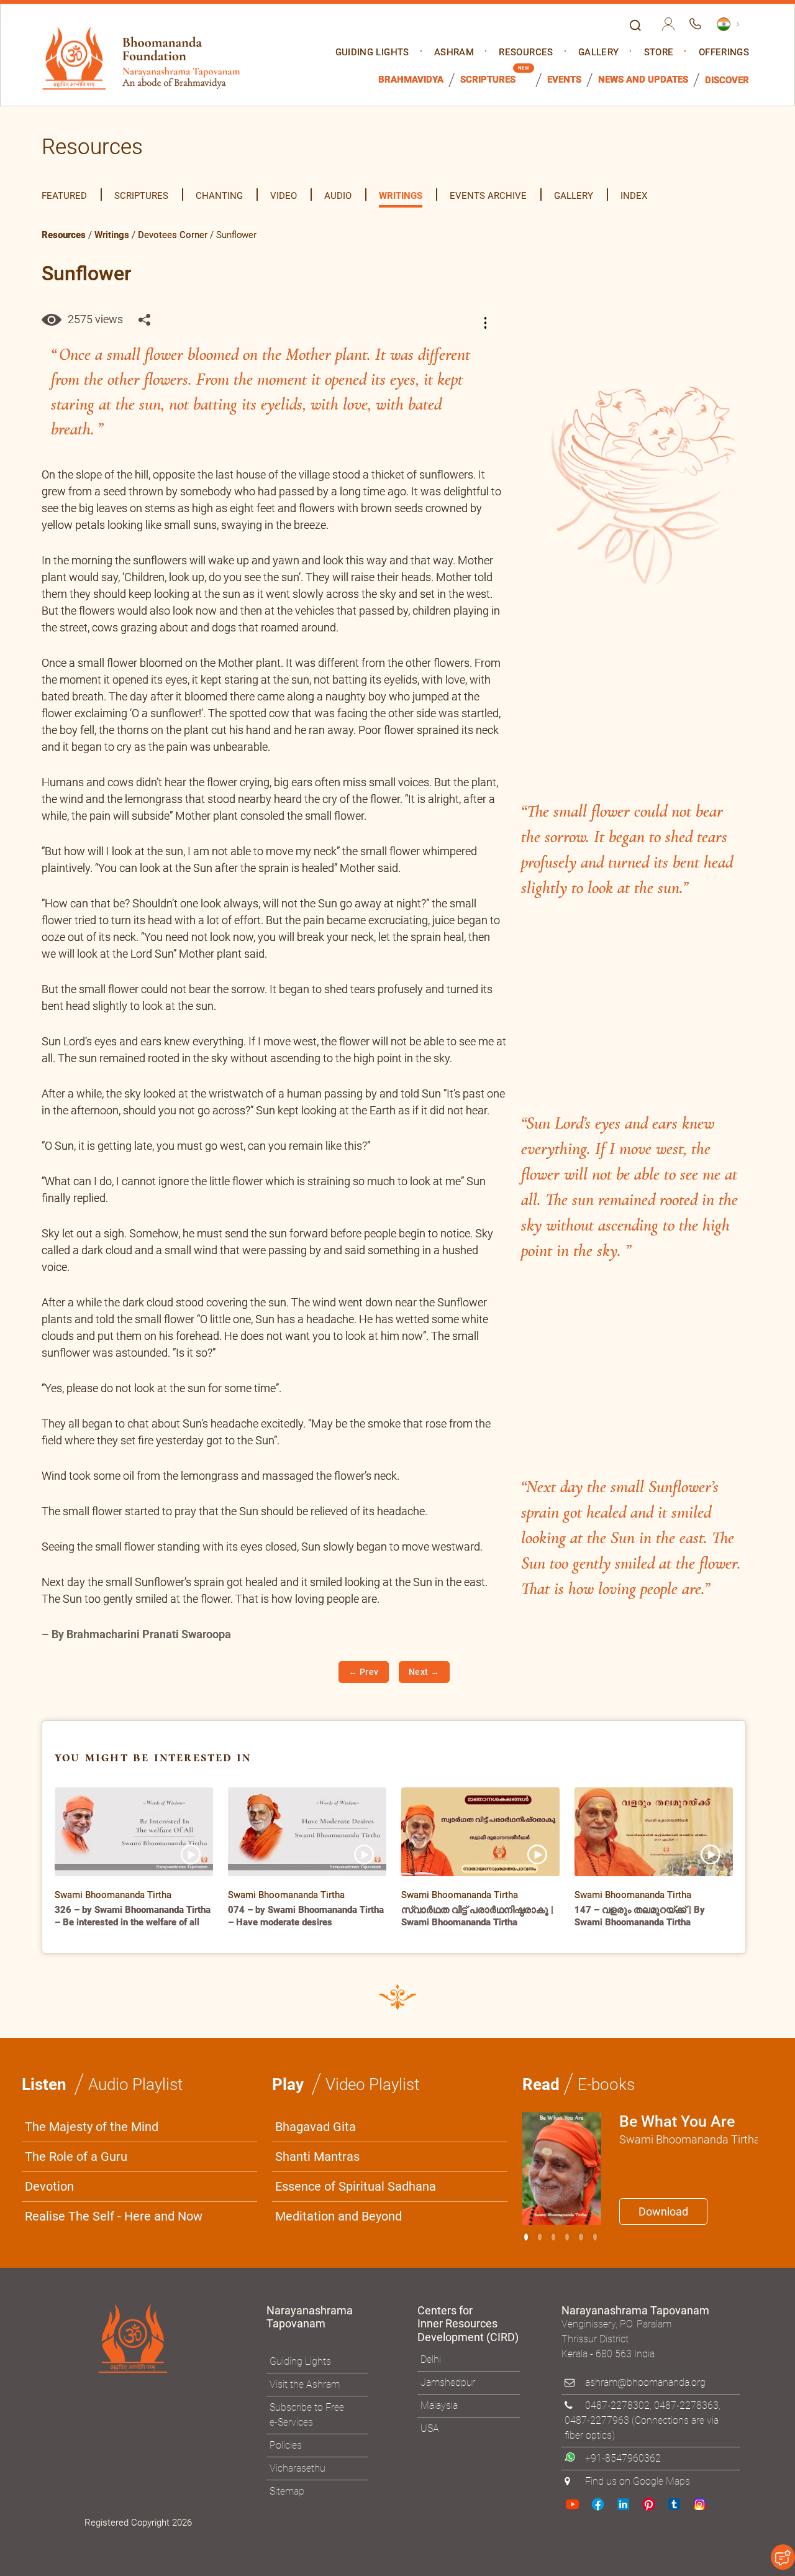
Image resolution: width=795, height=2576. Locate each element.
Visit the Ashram (305, 2384)
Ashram (454, 53)
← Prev (364, 1672)
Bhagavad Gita (316, 2127)
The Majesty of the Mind (92, 2127)
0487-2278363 (686, 2405)
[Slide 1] (540, 2237)
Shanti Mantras (317, 2157)
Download (663, 2212)
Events (564, 80)
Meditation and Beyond (338, 2216)
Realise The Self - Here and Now (114, 2216)
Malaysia (439, 2405)
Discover (727, 80)
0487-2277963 (597, 2420)
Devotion (49, 2186)
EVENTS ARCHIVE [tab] (488, 196)
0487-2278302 (617, 2405)
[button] (488, 323)
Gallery (598, 53)
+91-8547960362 (623, 2458)
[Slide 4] (581, 2237)
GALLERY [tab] (574, 196)
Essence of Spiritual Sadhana (356, 2186)
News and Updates (643, 80)
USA (430, 2428)
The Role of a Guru (76, 2157)
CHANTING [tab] (219, 196)
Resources (526, 53)
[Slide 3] (567, 2237)
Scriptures (488, 80)
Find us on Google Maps (638, 2481)
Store (659, 53)
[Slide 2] (553, 2237)
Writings (112, 235)
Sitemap (287, 2491)
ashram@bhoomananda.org (645, 2382)
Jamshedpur (448, 2382)
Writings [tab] (401, 196)
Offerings (724, 53)
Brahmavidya (411, 80)
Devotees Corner (173, 235)
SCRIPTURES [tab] (141, 196)
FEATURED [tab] (64, 196)
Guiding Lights (372, 53)
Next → (424, 1672)
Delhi (431, 2359)
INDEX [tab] (634, 196)
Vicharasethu (298, 2468)
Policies (286, 2445)
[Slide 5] (595, 2237)
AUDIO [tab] (338, 196)
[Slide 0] (526, 2237)
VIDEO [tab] (284, 196)
